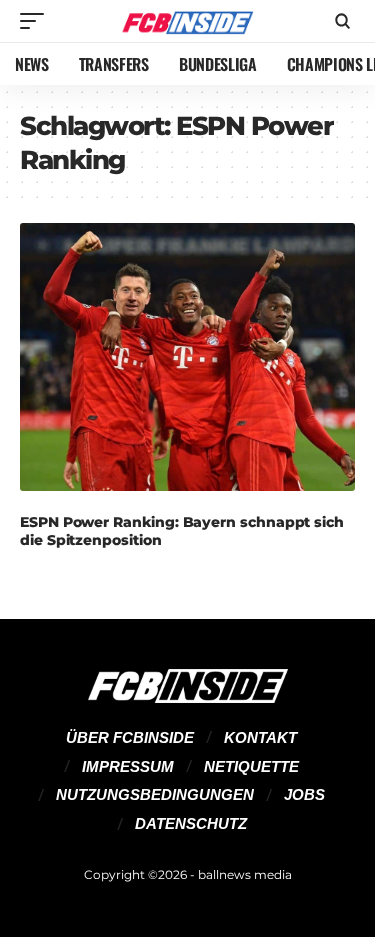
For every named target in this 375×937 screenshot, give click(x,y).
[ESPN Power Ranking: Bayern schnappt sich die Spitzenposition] (187, 357)
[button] (37, 21)
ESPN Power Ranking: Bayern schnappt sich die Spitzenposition (182, 531)
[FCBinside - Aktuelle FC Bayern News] (188, 21)
